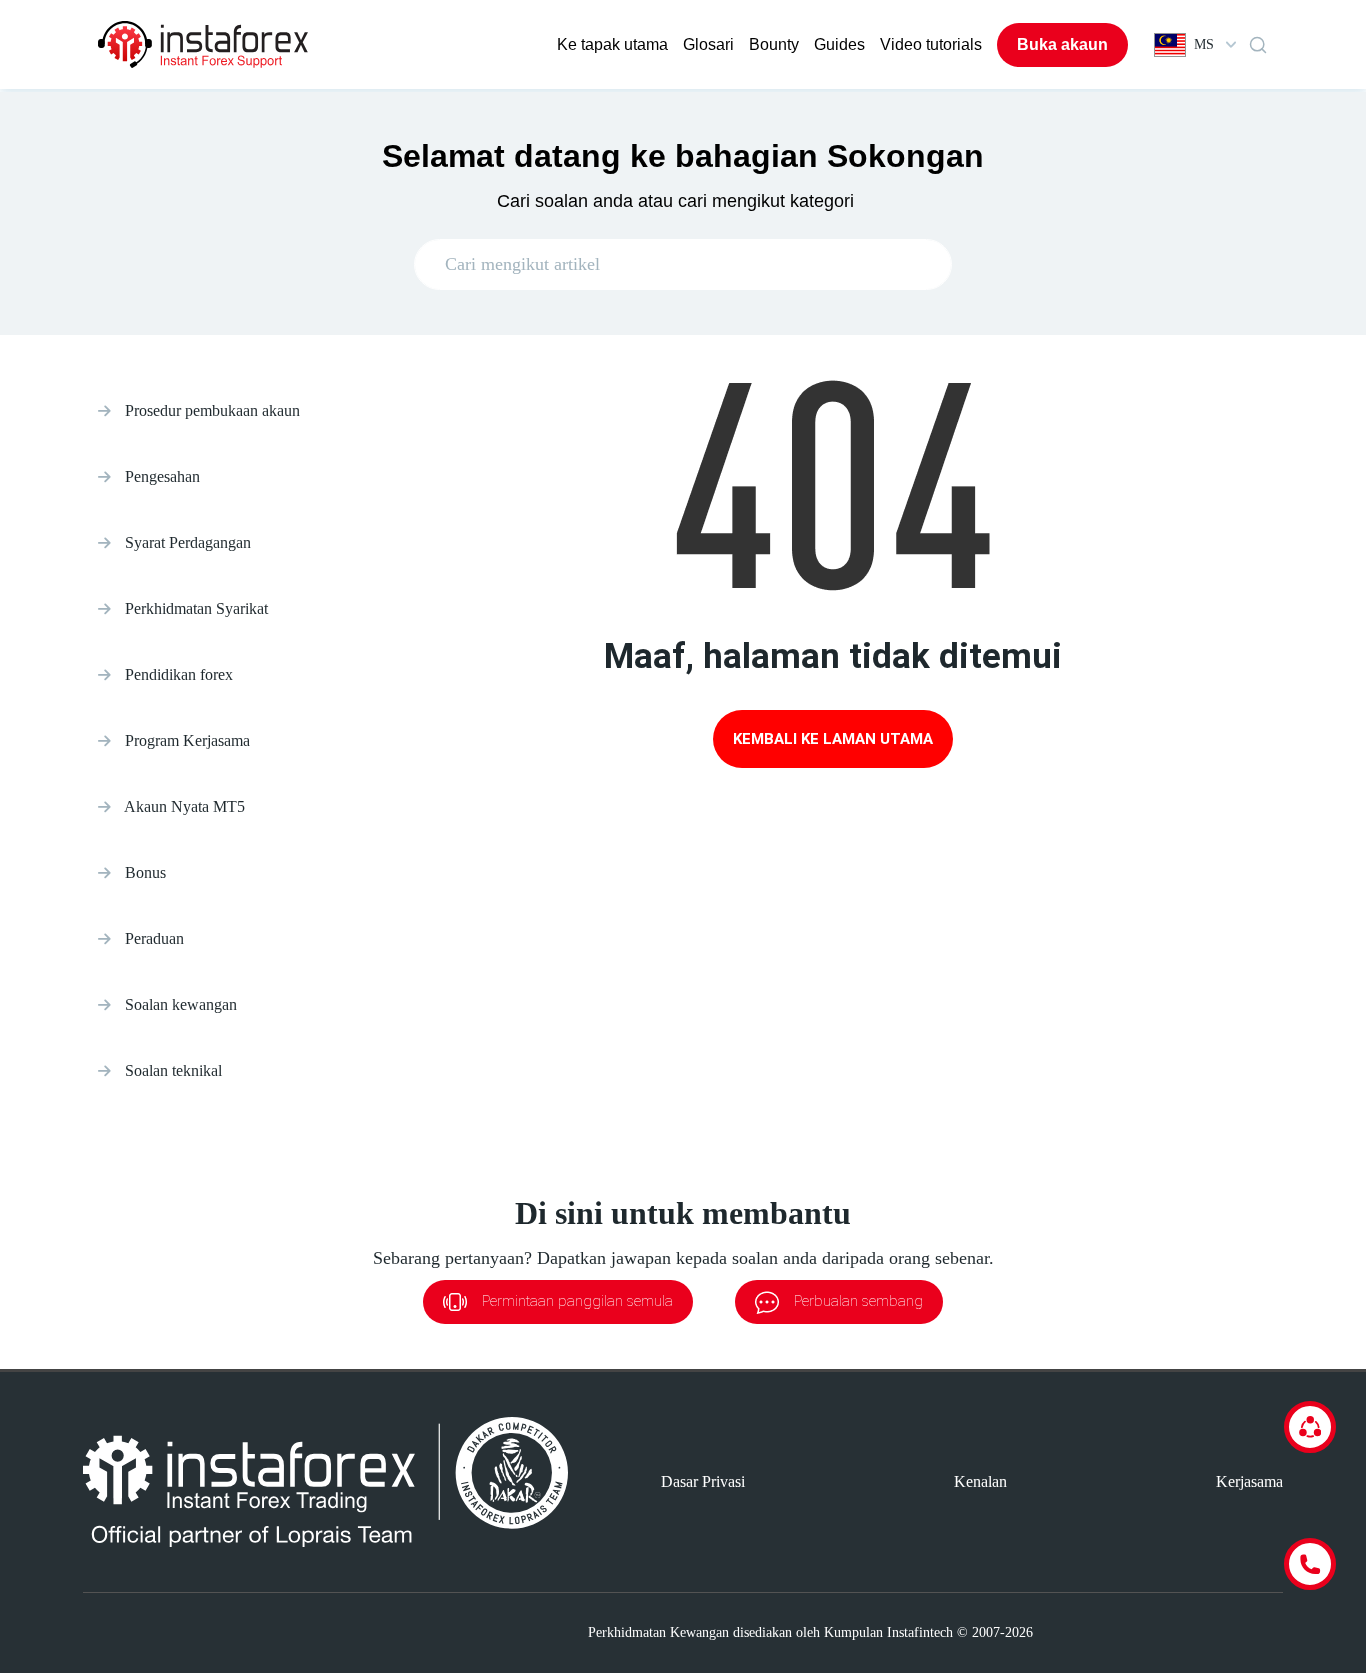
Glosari (708, 44)
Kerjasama (1249, 1481)
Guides (839, 44)
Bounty (774, 44)
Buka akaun (1062, 44)
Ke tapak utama (612, 44)
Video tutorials (931, 44)
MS (1204, 44)
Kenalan (980, 1481)
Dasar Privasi (703, 1481)
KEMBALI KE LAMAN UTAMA (833, 739)
